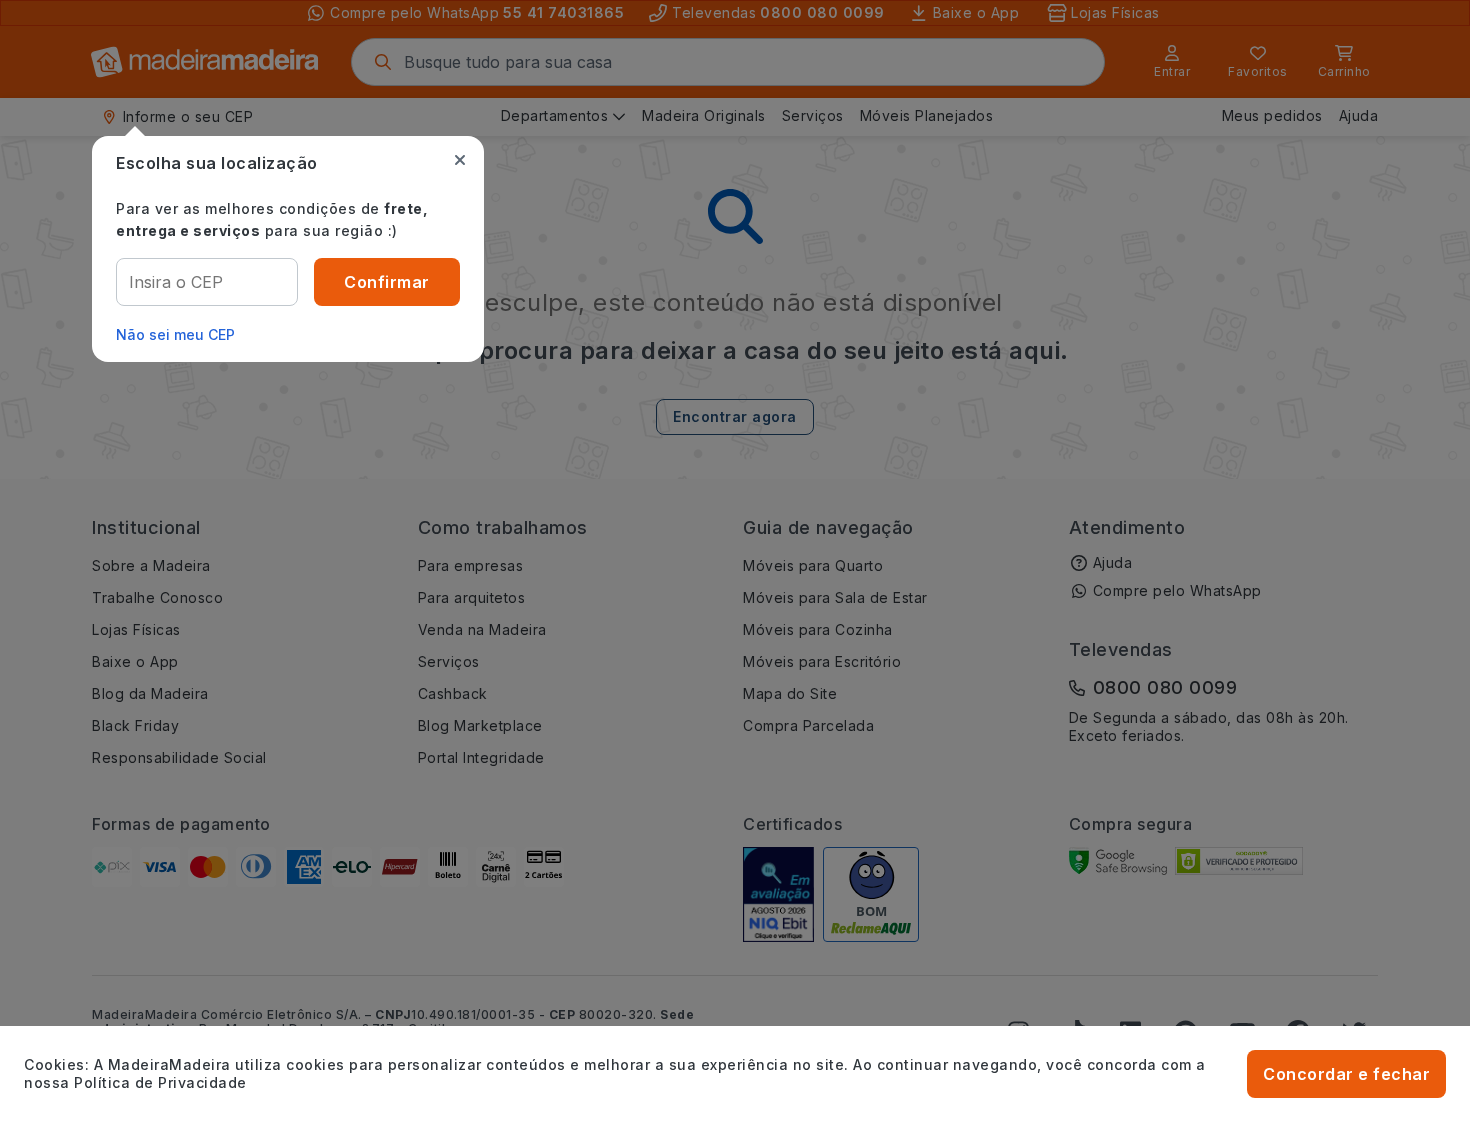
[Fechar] (460, 160)
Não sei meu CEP (175, 334)
